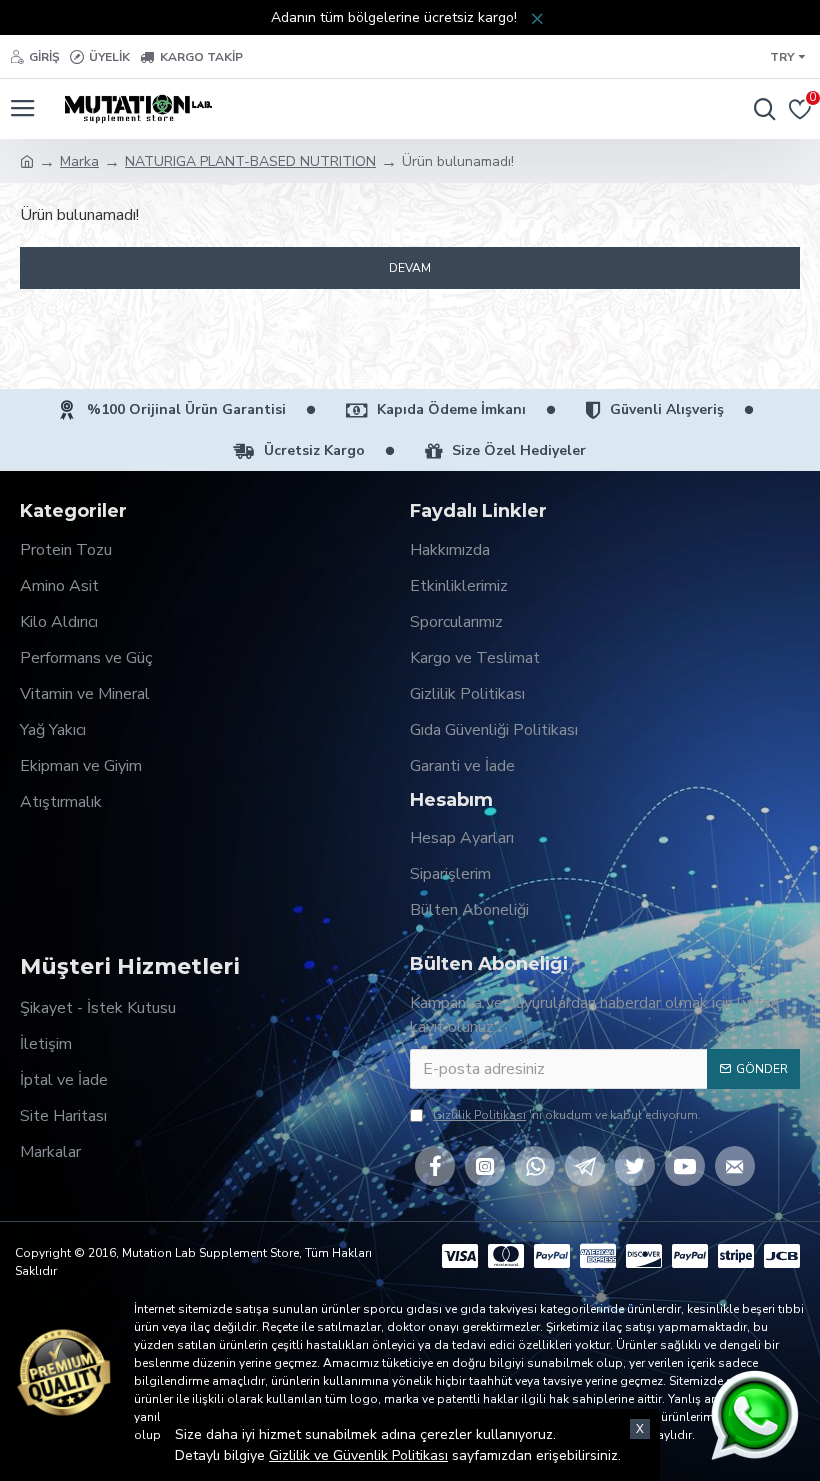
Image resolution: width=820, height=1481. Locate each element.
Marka (79, 161)
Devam (410, 268)
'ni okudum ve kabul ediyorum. (567, 1115)
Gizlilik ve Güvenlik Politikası (358, 1455)
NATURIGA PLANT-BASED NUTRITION (250, 161)
